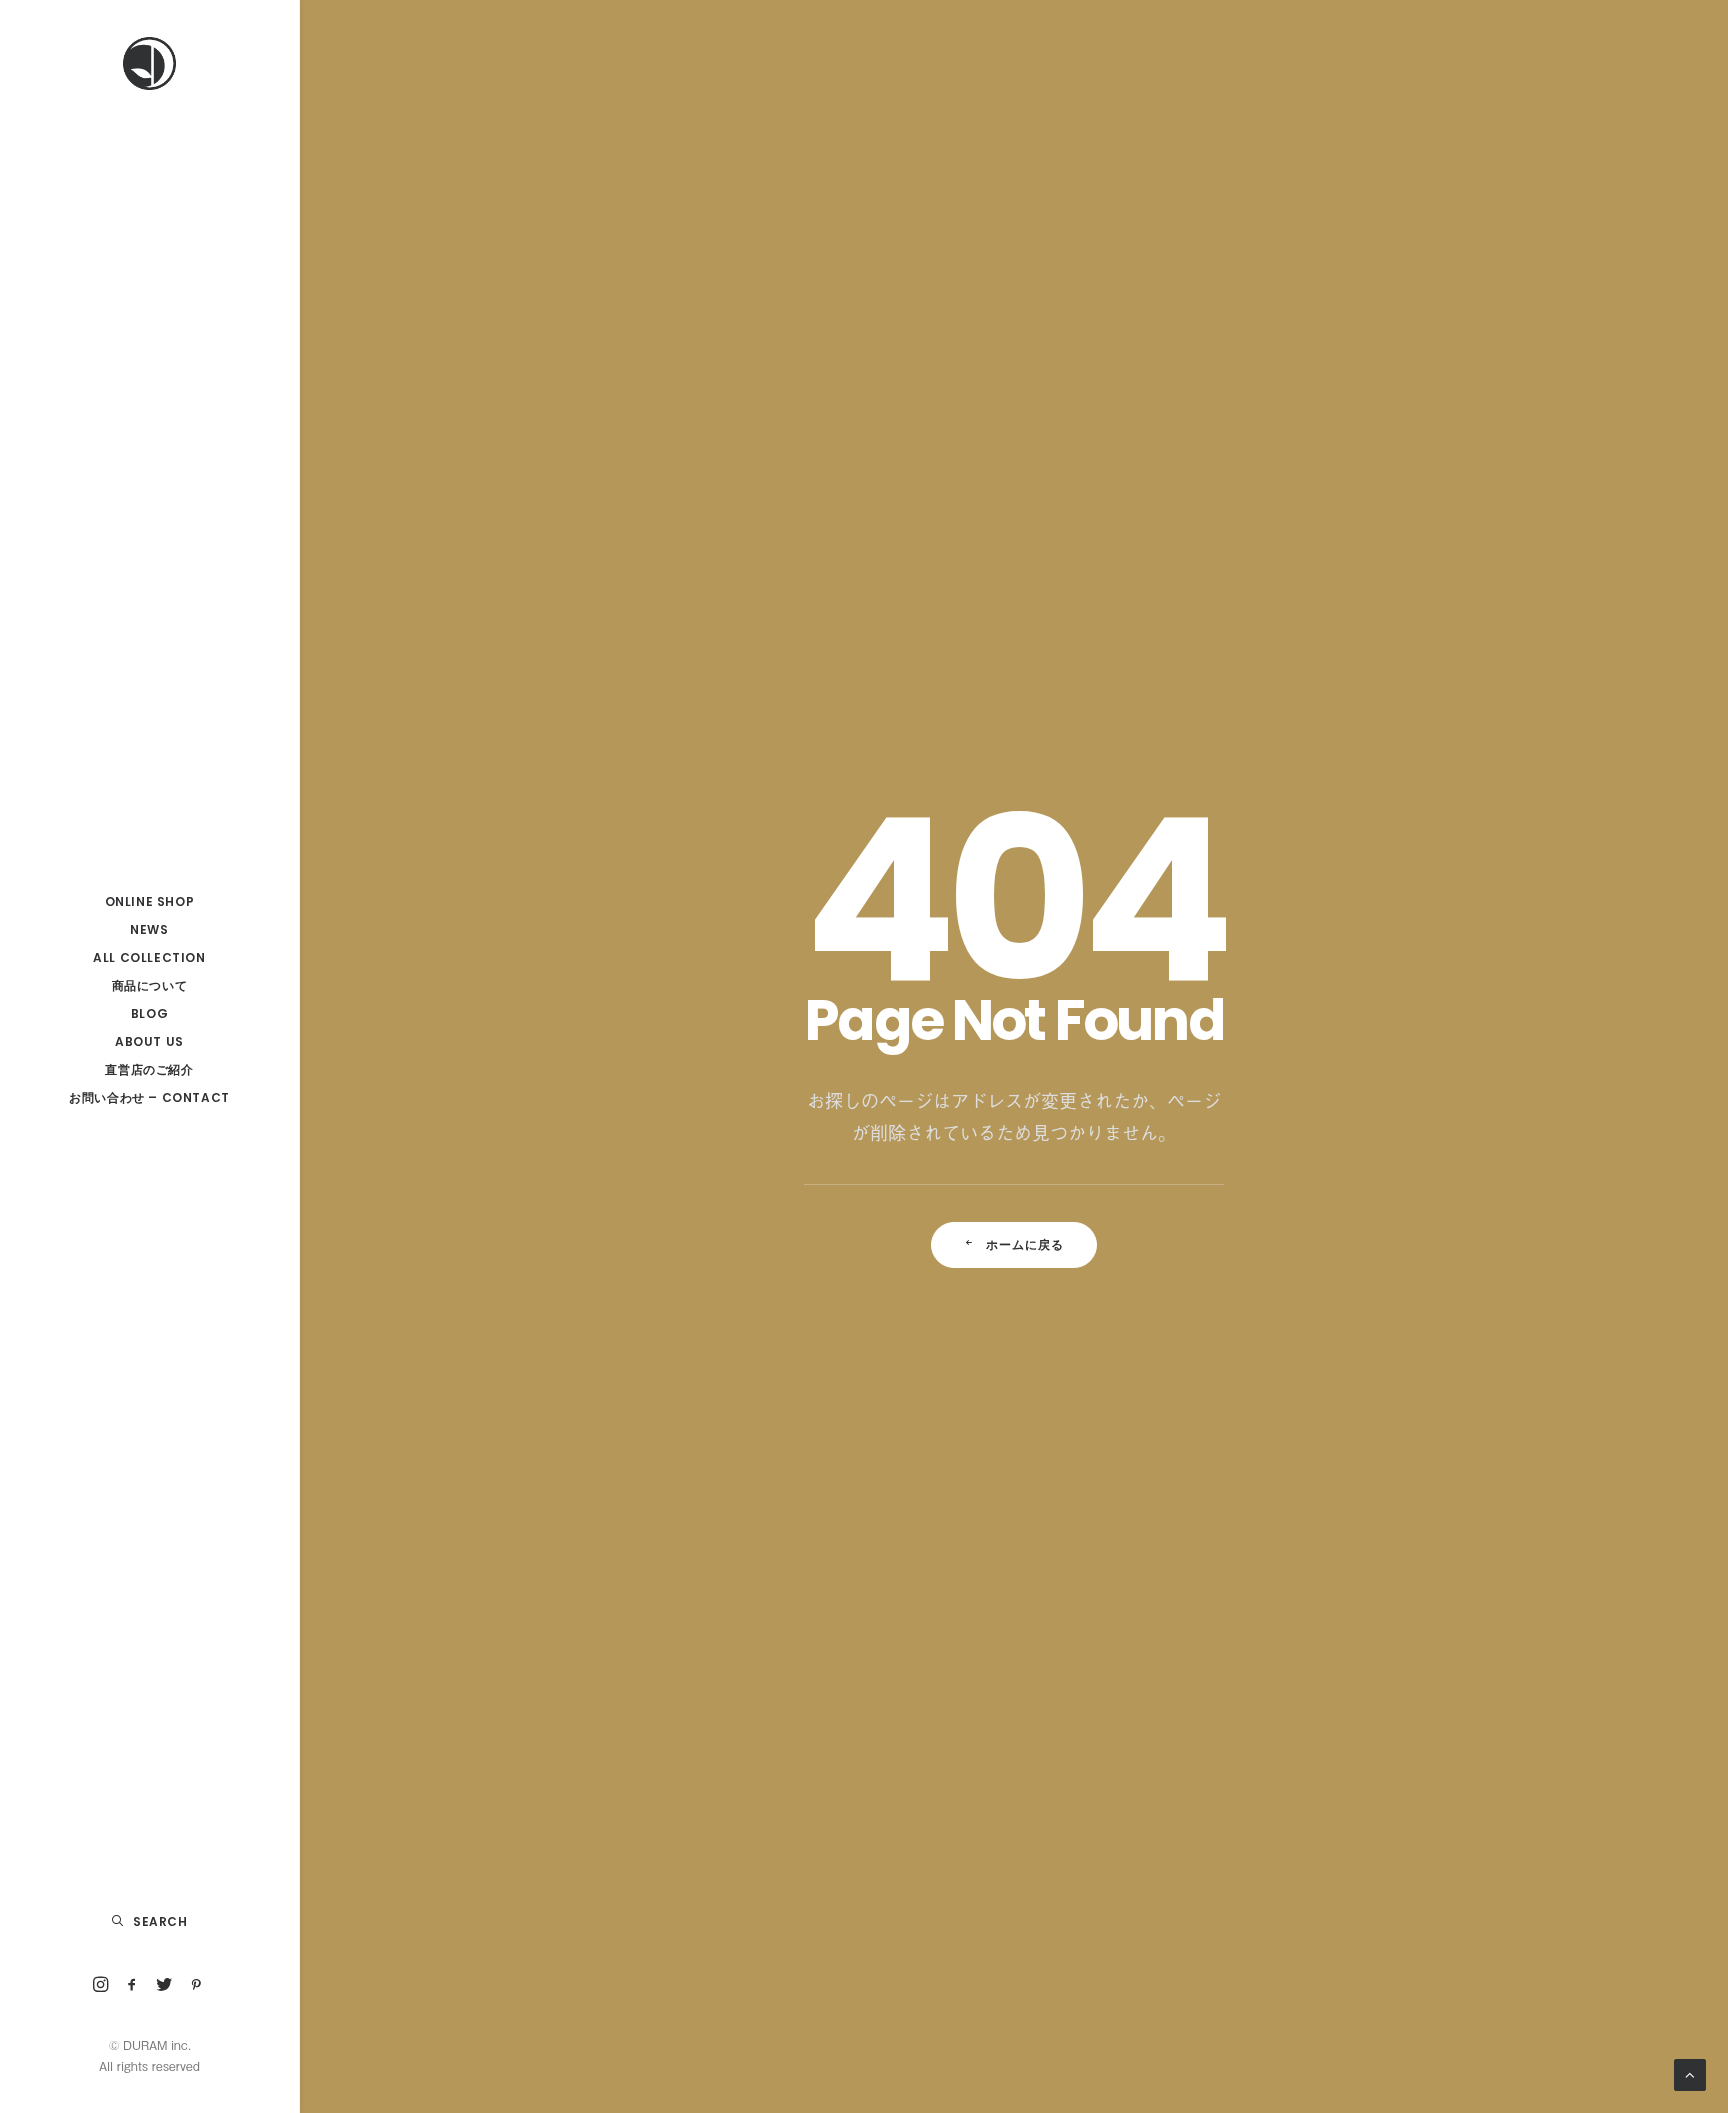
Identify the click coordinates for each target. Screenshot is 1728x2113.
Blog (149, 1013)
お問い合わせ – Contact (149, 1097)
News (149, 929)
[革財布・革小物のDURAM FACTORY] (149, 63)
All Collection (149, 957)
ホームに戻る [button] (1025, 1244)
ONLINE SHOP (150, 901)
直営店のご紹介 (149, 1069)
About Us (149, 1041)
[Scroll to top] (1690, 2072)
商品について (150, 985)
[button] (101, 1985)
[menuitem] (149, 902)
